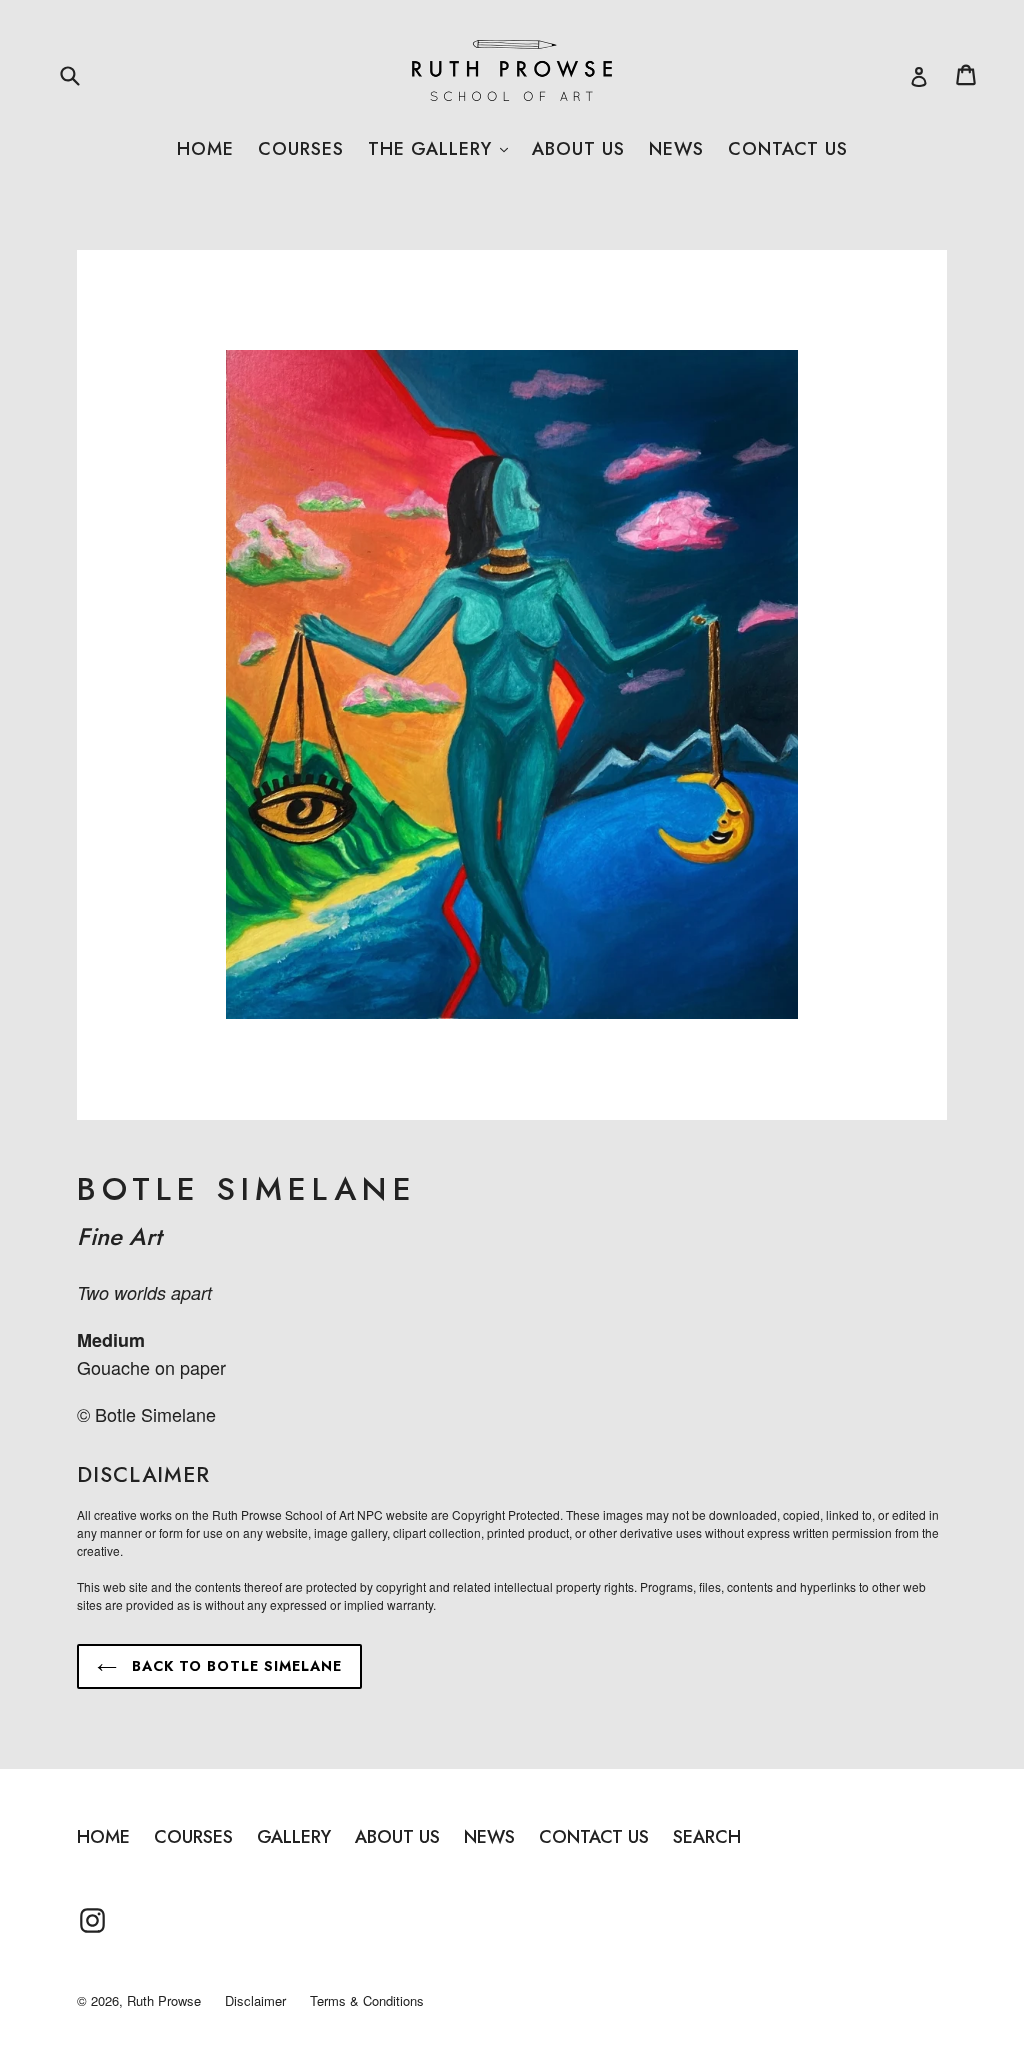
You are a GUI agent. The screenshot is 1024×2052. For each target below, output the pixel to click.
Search (707, 1837)
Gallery (294, 1837)
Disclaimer (255, 2000)
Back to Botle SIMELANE (234, 1666)
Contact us (788, 149)
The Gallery (438, 149)
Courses (301, 149)
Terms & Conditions (367, 2000)
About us (578, 149)
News (676, 149)
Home (205, 149)
